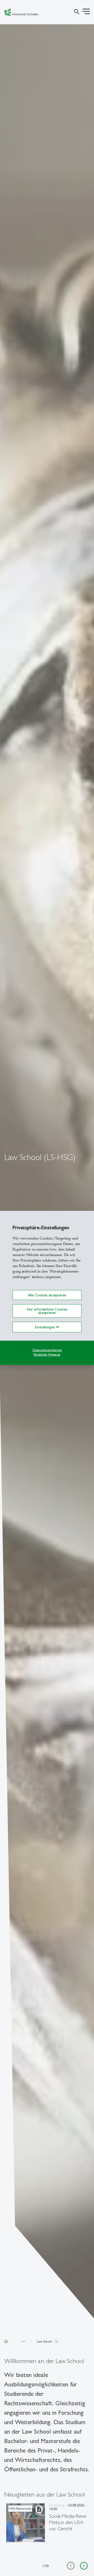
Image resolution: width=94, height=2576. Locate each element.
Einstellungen (45, 1327)
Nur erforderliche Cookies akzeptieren (47, 1311)
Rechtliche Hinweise (47, 1354)
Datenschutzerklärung (47, 1350)
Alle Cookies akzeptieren (47, 1295)
